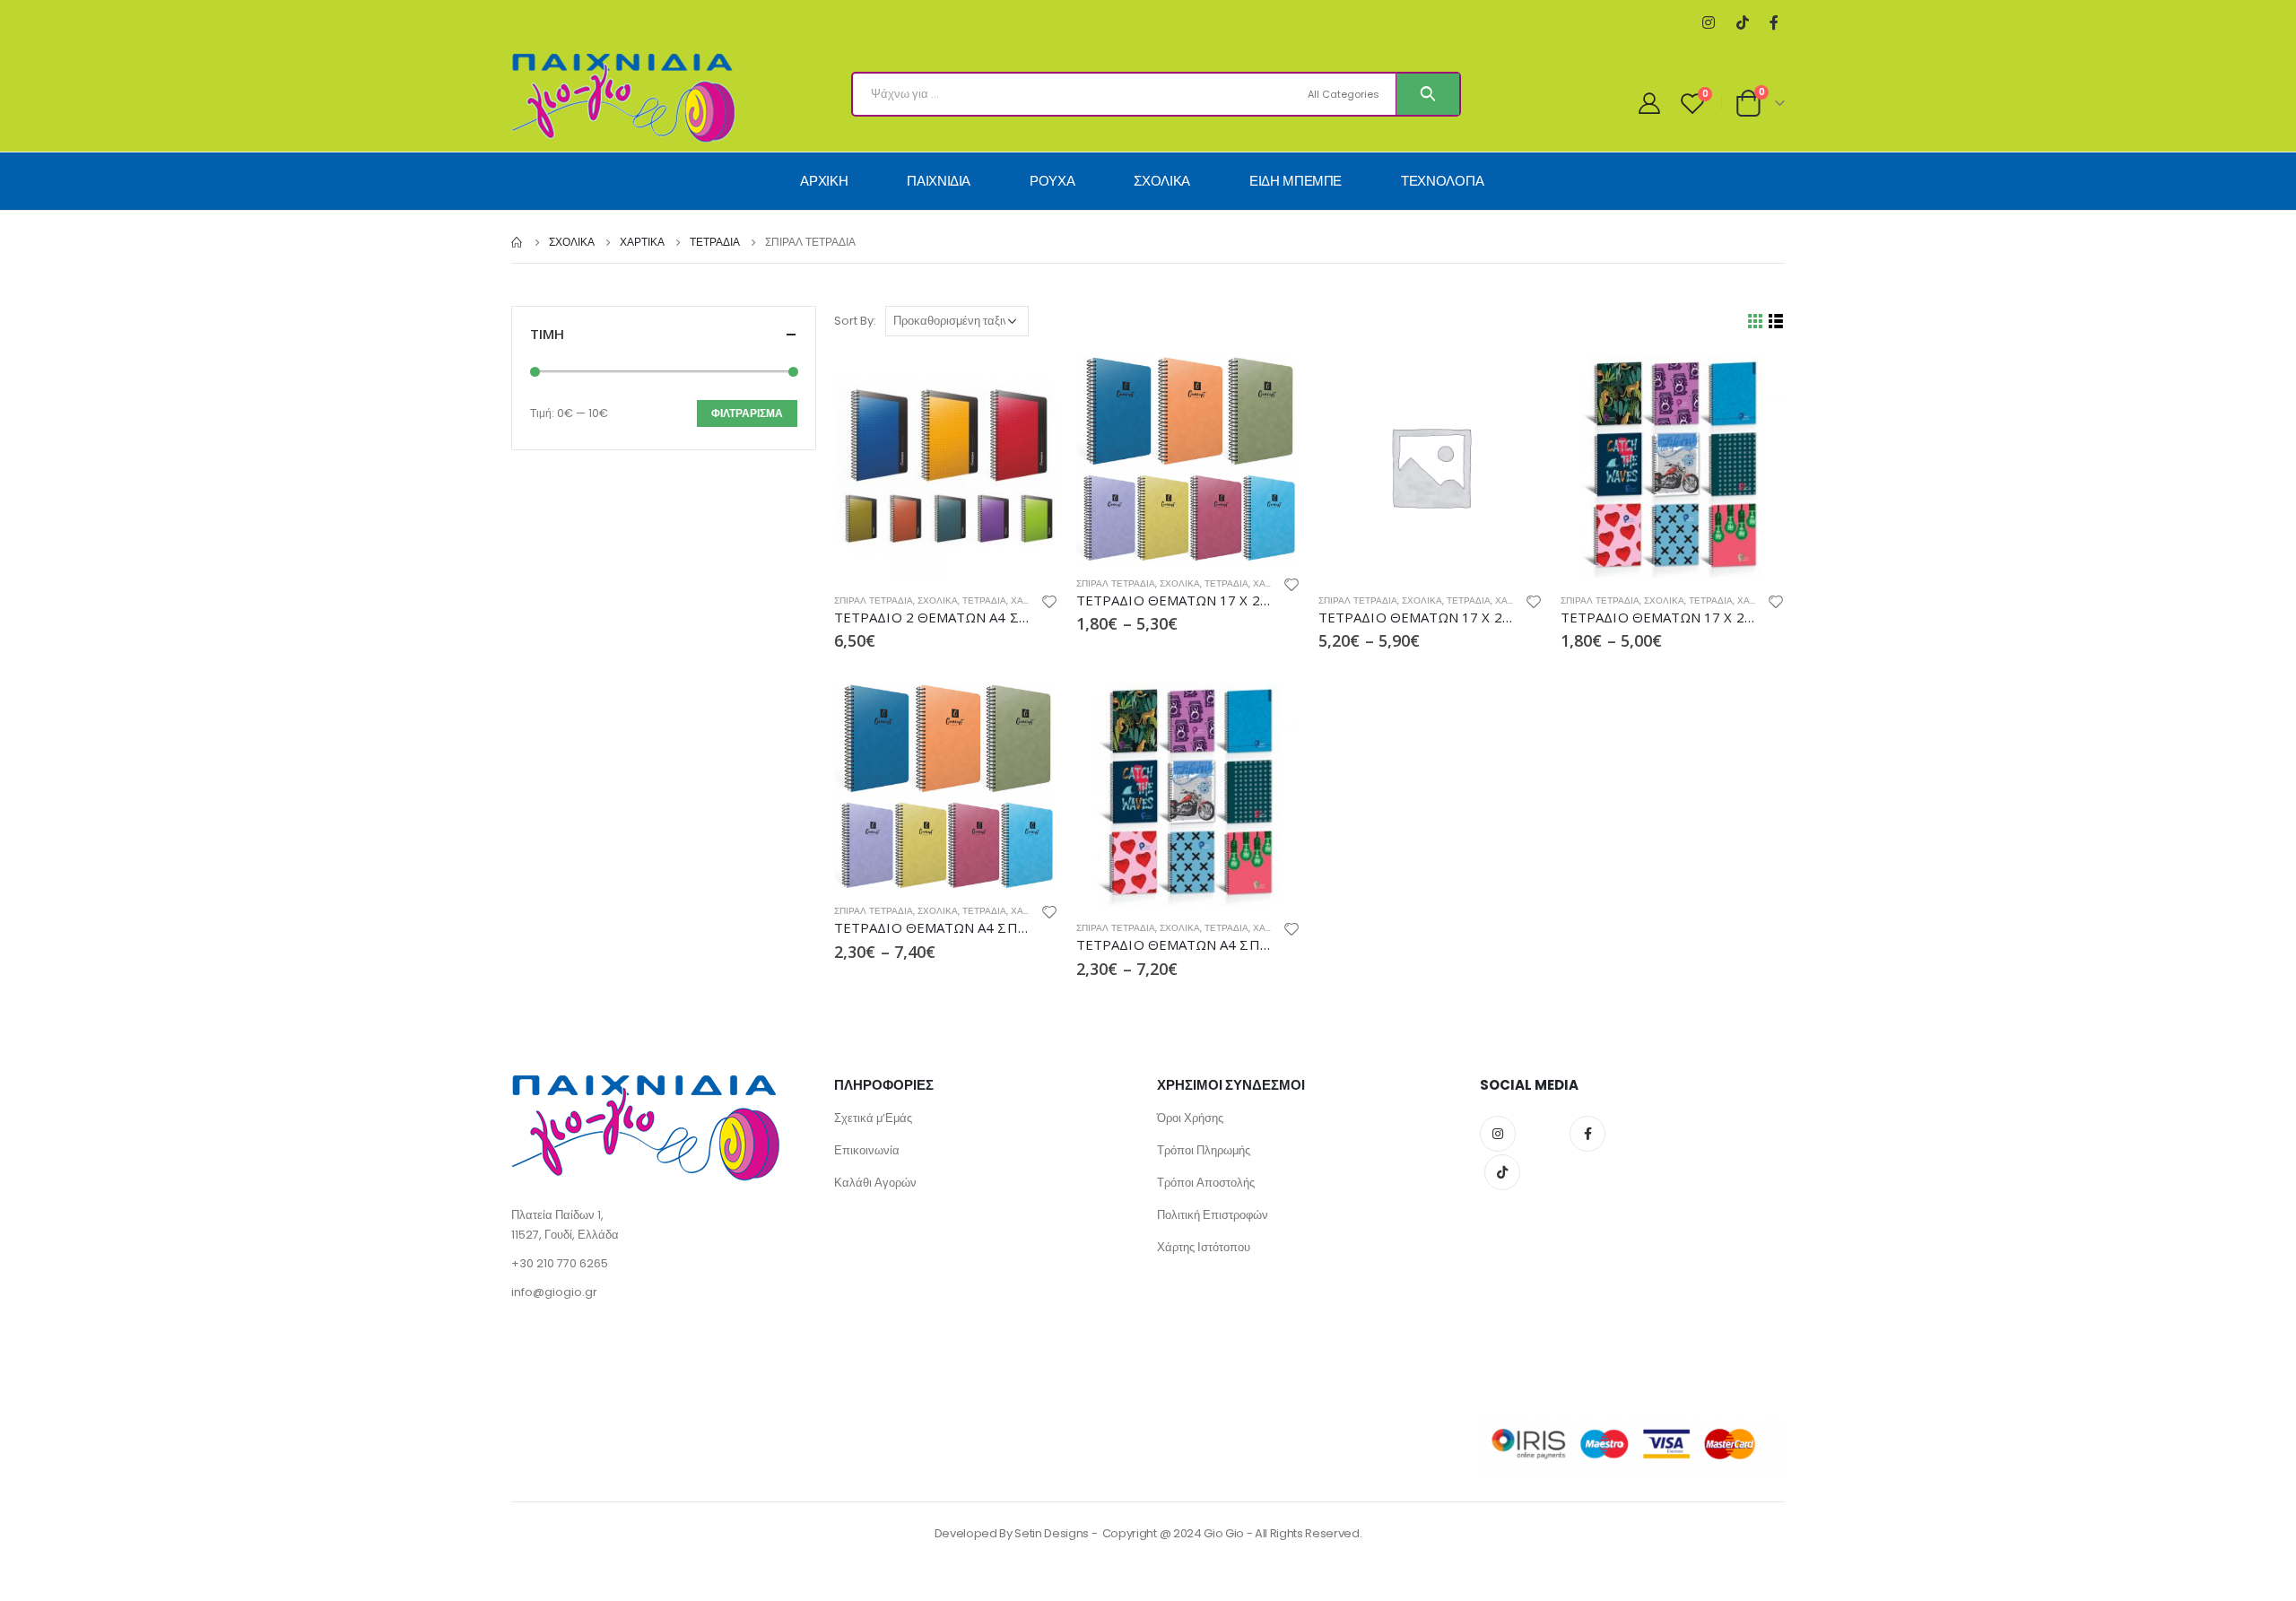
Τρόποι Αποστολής (1206, 1183)
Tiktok (1502, 1172)
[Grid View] (1756, 322)
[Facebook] (1774, 23)
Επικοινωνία (867, 1150)
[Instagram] (1708, 23)
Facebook (1587, 1134)
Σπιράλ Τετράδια (874, 600)
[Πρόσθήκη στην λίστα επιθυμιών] (1049, 604)
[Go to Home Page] (517, 242)
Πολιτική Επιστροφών (1213, 1215)
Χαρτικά (1031, 600)
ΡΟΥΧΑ (1052, 181)
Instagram (1498, 1134)
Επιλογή (1271, 384)
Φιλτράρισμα (747, 413)
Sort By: (855, 321)
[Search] (1428, 94)
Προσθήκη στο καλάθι (1029, 384)
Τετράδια (984, 600)
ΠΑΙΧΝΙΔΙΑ (939, 181)
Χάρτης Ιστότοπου (1204, 1247)
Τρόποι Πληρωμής (1204, 1150)
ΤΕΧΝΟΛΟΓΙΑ (1443, 181)
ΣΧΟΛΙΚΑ (1162, 181)
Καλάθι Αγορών (875, 1183)
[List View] (1776, 322)
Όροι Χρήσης (1190, 1118)
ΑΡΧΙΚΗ (824, 181)
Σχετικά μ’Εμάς (873, 1118)
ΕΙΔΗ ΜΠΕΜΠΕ (1296, 181)
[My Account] (1650, 103)
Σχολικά (938, 600)
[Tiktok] (1742, 23)
